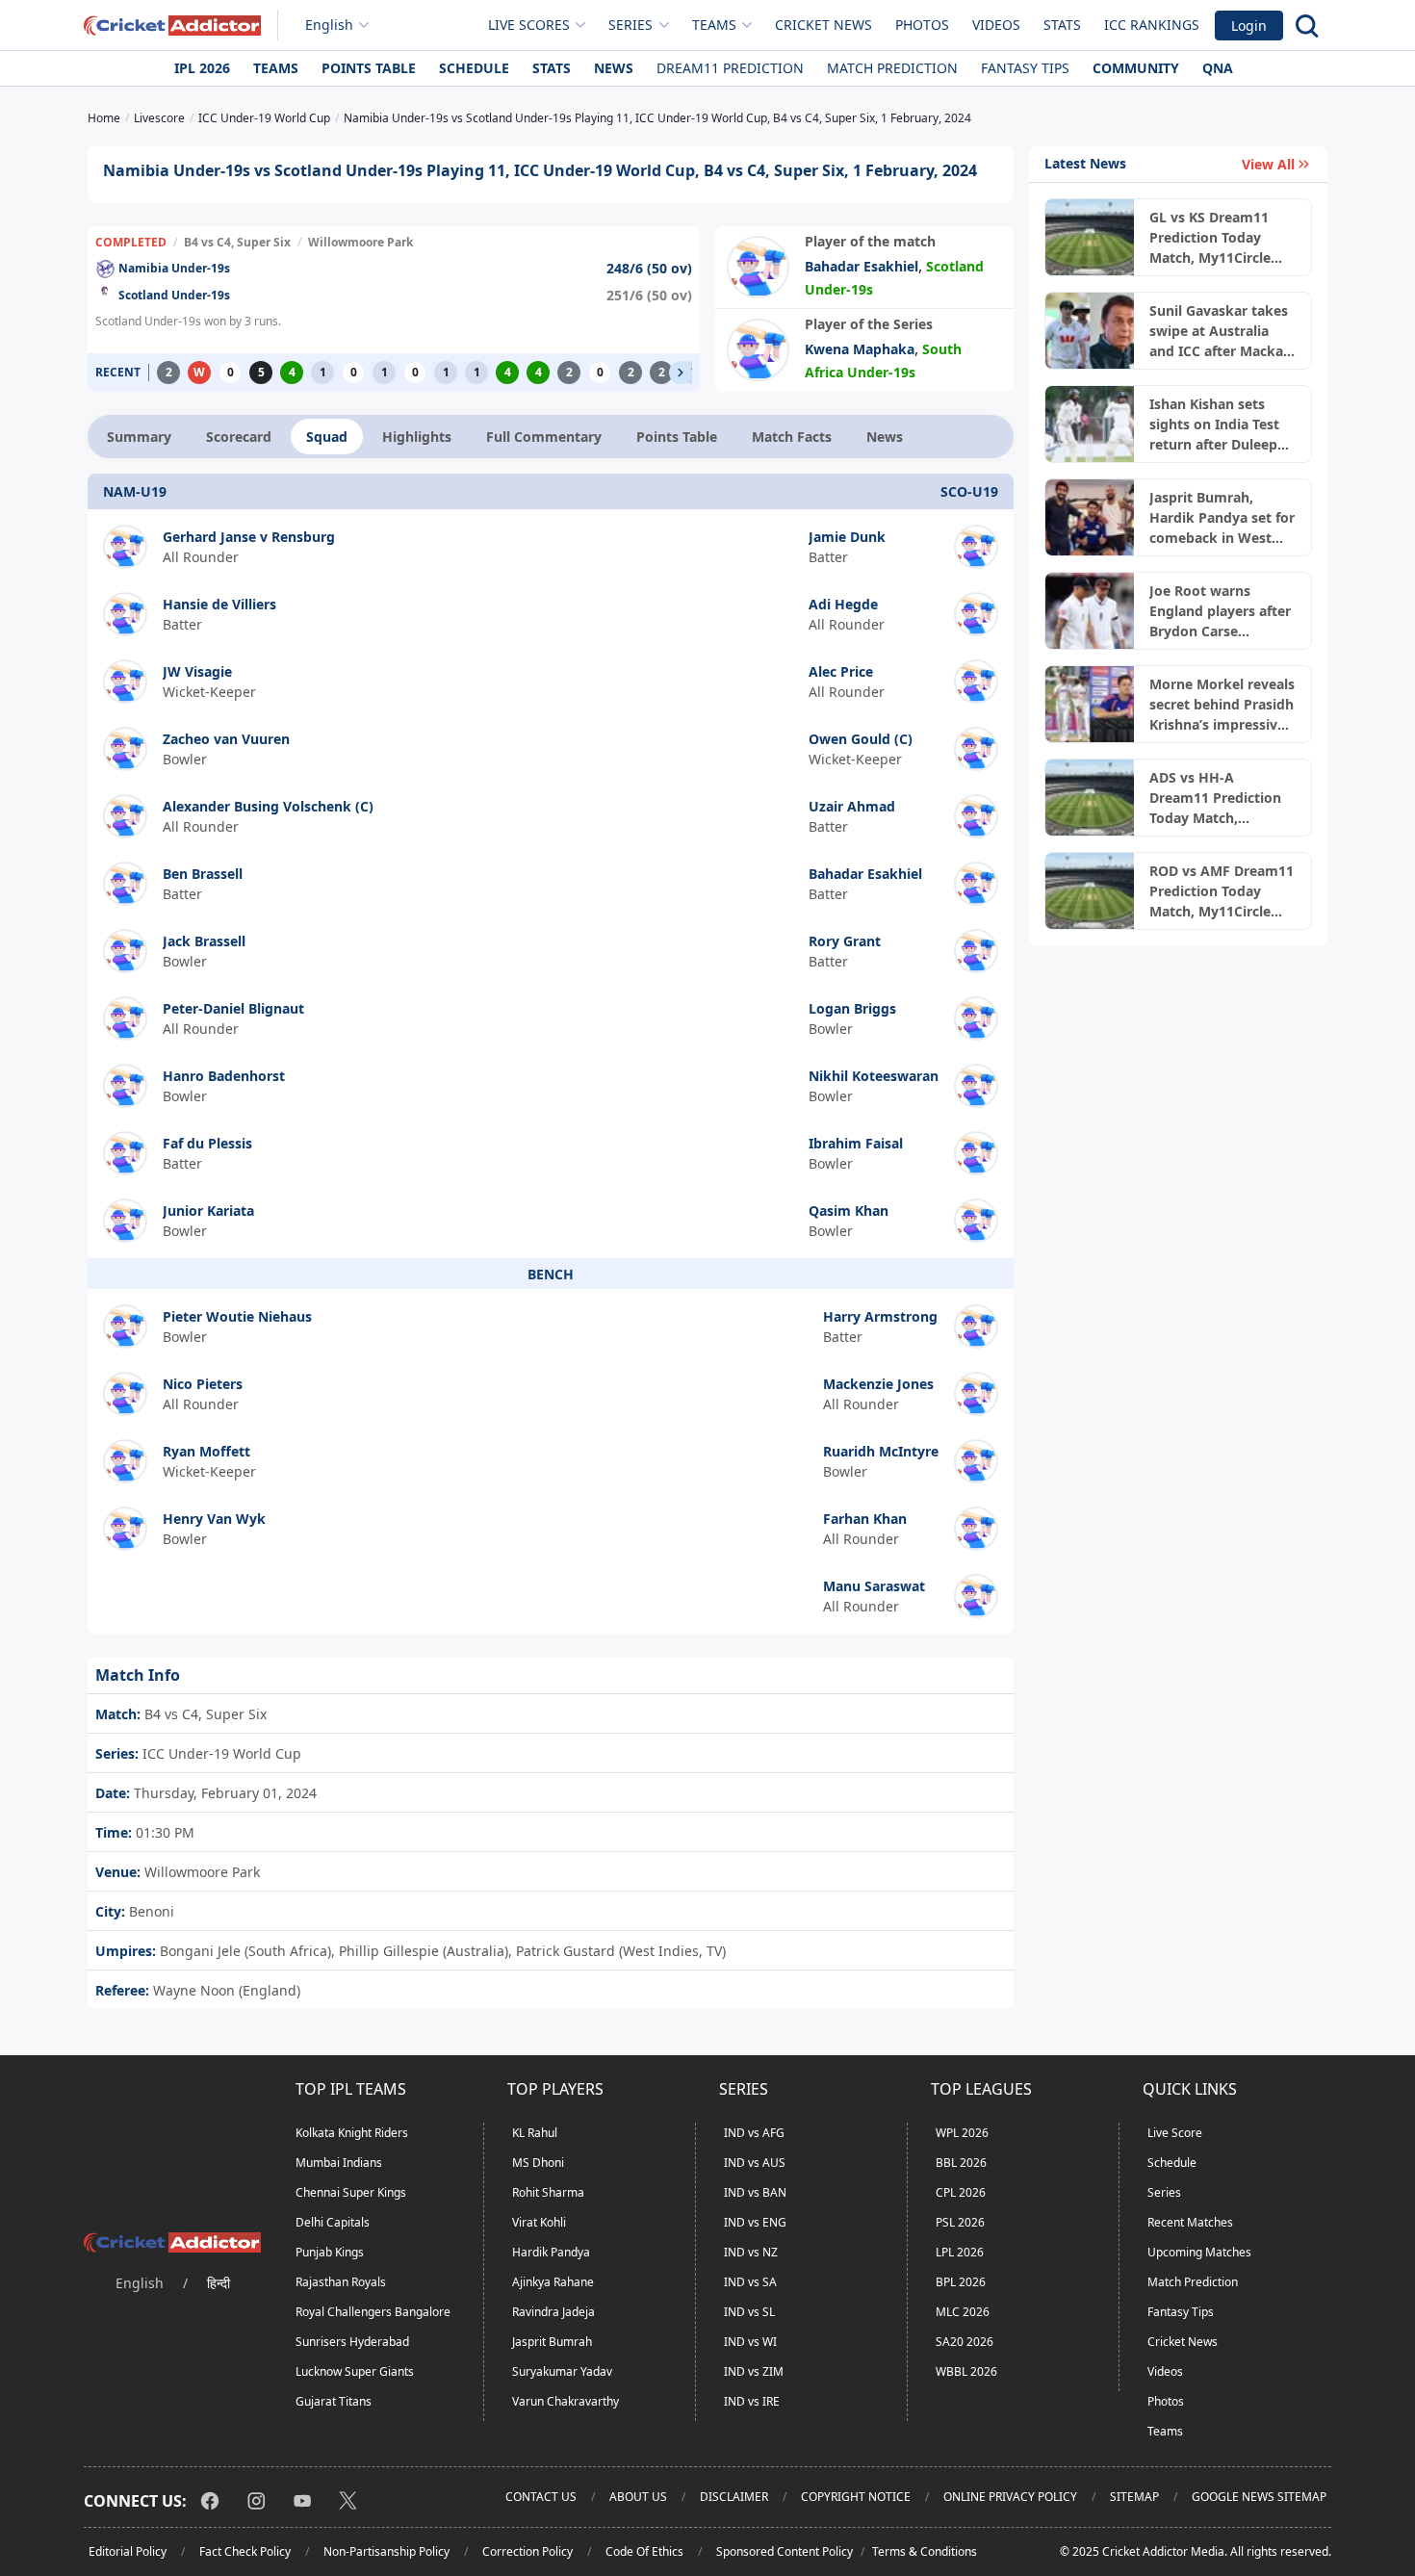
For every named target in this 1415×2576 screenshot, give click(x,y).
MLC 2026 (963, 2312)
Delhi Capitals (333, 2222)
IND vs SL (749, 2312)
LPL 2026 (960, 2252)
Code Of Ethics (644, 2551)
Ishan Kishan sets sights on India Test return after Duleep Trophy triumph (1214, 425)
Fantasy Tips (1025, 68)
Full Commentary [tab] (544, 437)
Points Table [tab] (677, 437)
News (614, 68)
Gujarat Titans (334, 2401)
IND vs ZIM (754, 2371)
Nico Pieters (203, 1384)
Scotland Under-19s (174, 295)
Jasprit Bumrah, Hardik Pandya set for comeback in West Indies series (1222, 518)
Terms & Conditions (925, 2551)
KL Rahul (535, 2133)
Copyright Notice (856, 2497)
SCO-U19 (969, 491)
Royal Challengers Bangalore (373, 2312)
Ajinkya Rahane (553, 2282)
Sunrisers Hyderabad (352, 2342)
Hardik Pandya (551, 2252)
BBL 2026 (961, 2163)
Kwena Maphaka (860, 349)
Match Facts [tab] (792, 437)
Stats (1062, 25)
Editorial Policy (128, 2551)
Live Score (1175, 2133)
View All (1268, 164)
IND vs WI (750, 2342)
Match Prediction (892, 68)
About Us (638, 2497)
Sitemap (1134, 2497)
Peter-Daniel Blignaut (233, 1008)
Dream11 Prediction (730, 68)
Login (1249, 26)
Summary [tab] (139, 437)
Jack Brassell (204, 941)
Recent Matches (1190, 2222)
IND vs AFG (754, 2133)
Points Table (369, 68)
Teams (276, 68)
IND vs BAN (755, 2192)
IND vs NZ (751, 2252)
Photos (922, 25)
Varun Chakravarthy (566, 2401)
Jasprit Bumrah (552, 2342)
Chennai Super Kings (351, 2192)
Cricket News (823, 25)
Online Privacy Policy (1010, 2497)
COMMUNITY (1136, 68)
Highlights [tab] (417, 437)
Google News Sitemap (1259, 2497)
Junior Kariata (208, 1211)
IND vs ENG (755, 2222)
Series (1164, 2192)
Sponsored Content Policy (785, 2551)
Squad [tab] (327, 437)
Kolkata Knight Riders (352, 2133)
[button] (681, 373)
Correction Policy (527, 2551)
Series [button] (630, 25)
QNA (1218, 68)
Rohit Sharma (548, 2192)
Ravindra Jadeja (553, 2312)
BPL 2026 (961, 2282)
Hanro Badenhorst (224, 1076)
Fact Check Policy (245, 2551)
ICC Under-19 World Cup (220, 1753)
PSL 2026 (960, 2222)
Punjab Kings (330, 2252)
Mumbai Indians (339, 2163)
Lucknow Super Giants (355, 2371)
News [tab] (885, 437)
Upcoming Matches (1199, 2252)
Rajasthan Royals (341, 2282)
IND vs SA (750, 2282)
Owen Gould (849, 739)
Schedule (474, 68)
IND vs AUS (755, 2163)
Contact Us (541, 2497)
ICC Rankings (1152, 25)
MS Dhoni (538, 2163)
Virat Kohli (539, 2222)
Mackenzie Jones (878, 1384)
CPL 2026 (961, 2192)
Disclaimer (734, 2497)
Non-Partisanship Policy (386, 2551)
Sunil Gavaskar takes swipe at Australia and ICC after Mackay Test (1220, 331)
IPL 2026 (202, 68)
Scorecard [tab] (239, 437)
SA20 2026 (965, 2342)
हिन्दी (219, 2283)
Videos (996, 25)
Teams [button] (714, 25)
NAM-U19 (135, 491)
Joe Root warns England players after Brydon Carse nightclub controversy (1220, 611)
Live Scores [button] (529, 25)
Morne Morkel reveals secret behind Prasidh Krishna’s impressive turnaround (1222, 705)
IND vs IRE (752, 2401)
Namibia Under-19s (174, 268)
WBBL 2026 (966, 2371)
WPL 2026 (962, 2133)
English (329, 25)
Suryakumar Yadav (562, 2371)
